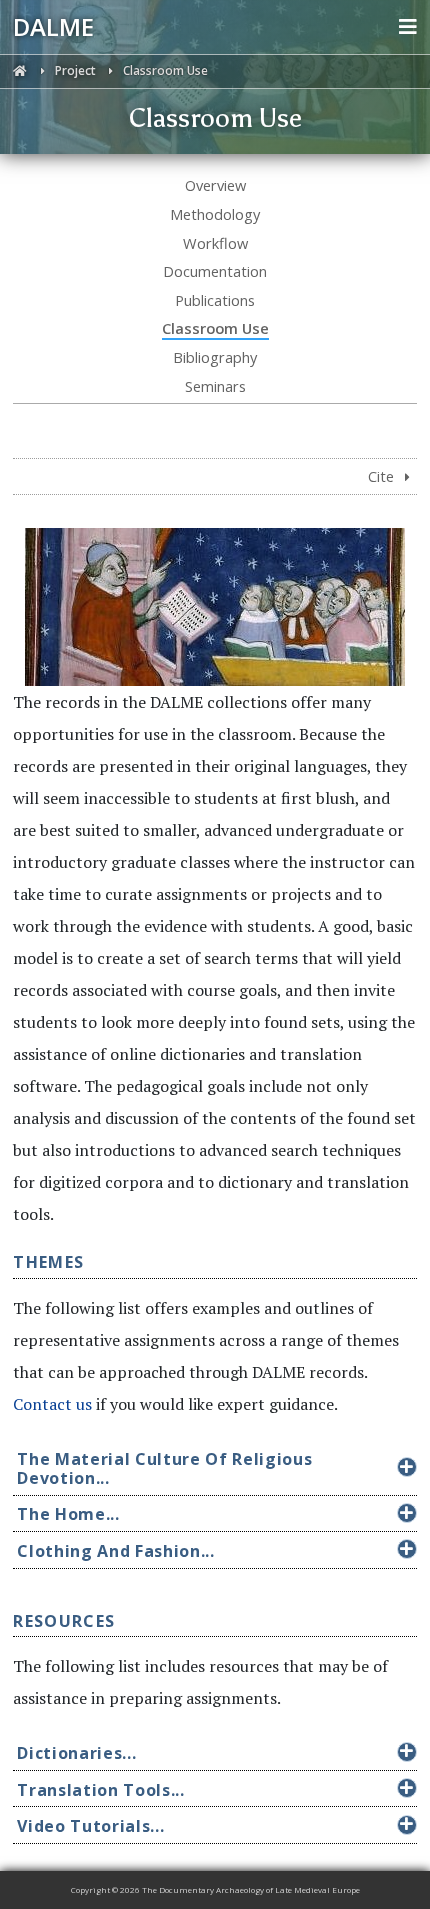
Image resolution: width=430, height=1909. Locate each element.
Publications (215, 300)
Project (77, 70)
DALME (53, 26)
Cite (383, 476)
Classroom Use (215, 328)
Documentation (215, 271)
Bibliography (215, 357)
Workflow (215, 243)
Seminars (215, 386)
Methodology (215, 214)
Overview (215, 185)
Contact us (52, 1404)
